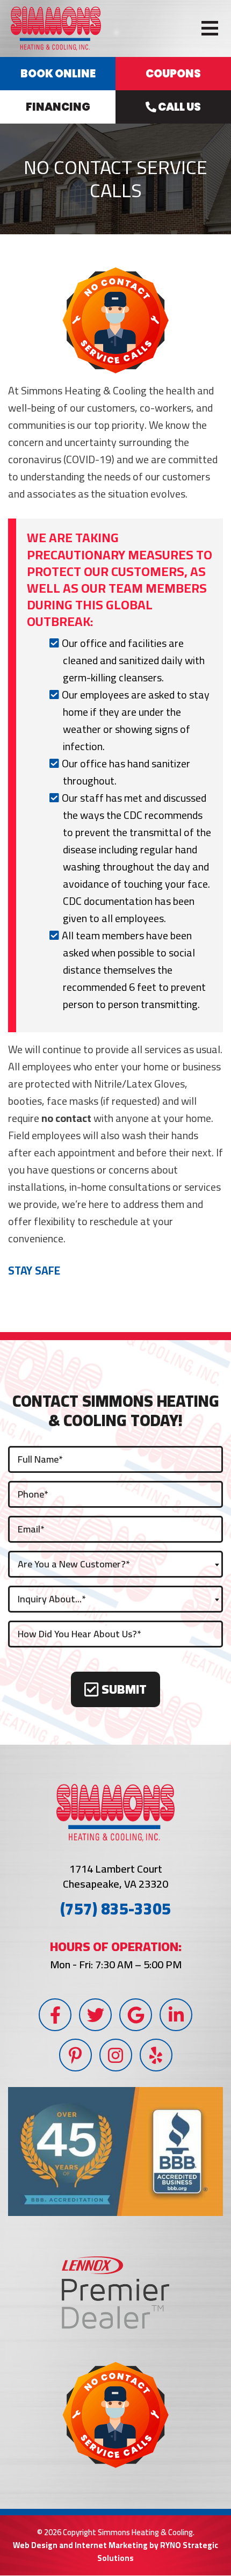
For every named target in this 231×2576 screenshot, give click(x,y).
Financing (58, 107)
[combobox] (115, 1564)
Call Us (179, 107)
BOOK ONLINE (58, 74)
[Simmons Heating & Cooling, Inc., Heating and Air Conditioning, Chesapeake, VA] (115, 2152)
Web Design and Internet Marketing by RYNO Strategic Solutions (115, 2552)
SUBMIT (123, 1690)
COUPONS (173, 74)
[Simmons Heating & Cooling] (56, 27)
